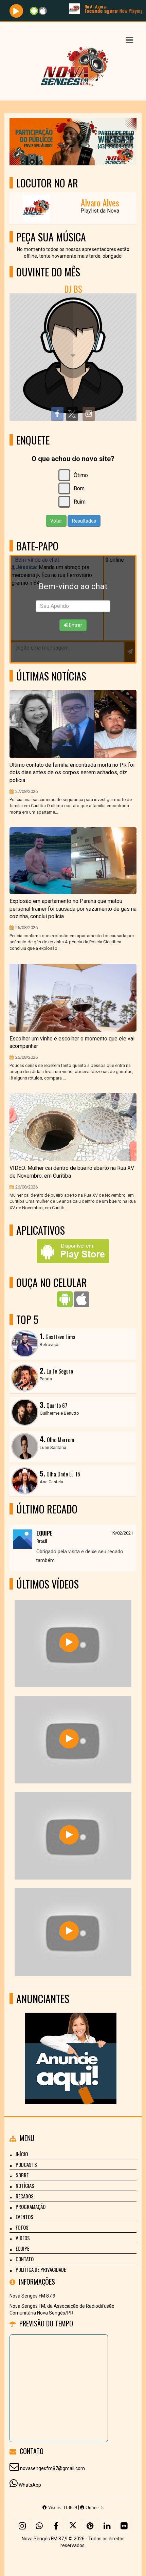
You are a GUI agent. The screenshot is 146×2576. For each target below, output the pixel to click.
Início (22, 2154)
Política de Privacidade (41, 2269)
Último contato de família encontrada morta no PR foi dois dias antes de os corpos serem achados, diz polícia (72, 773)
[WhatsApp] (39, 2526)
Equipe (22, 2248)
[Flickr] (124, 2526)
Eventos (24, 2217)
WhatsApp (30, 2485)
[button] (129, 40)
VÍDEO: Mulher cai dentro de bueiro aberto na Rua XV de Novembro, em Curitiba (72, 1172)
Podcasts (26, 2164)
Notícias (25, 2185)
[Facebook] (56, 2526)
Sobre (22, 2175)
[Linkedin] (107, 2526)
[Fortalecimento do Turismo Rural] (69, 1835)
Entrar (75, 625)
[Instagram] (22, 2526)
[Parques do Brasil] (69, 1739)
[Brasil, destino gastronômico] (69, 1642)
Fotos (22, 2227)
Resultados (84, 521)
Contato (25, 2259)
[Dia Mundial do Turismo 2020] (69, 1931)
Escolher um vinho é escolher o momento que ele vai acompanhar (72, 1042)
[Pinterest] (90, 2526)
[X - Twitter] (73, 2526)
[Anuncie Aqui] (70, 2046)
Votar (56, 521)
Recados (25, 2196)
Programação (31, 2207)
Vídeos (23, 2238)
